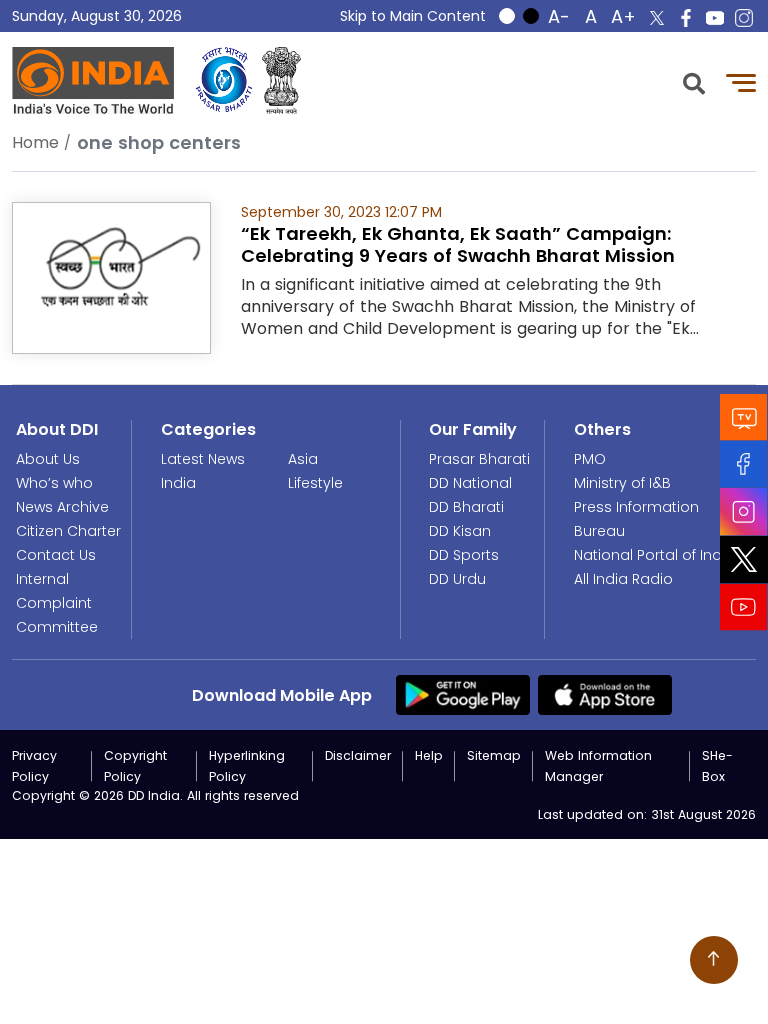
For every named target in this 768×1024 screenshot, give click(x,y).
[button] (694, 81)
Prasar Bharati (479, 459)
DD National (470, 483)
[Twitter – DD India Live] (657, 18)
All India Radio (623, 579)
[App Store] (605, 694)
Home (35, 142)
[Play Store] (463, 694)
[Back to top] (714, 960)
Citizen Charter (68, 531)
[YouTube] (744, 607)
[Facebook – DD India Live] (686, 18)
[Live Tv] (744, 417)
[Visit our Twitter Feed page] (744, 560)
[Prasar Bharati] (224, 80)
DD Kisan (460, 531)
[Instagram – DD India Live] (744, 18)
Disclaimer (358, 755)
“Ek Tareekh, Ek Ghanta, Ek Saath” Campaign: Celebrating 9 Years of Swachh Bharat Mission (458, 244)
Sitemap (494, 755)
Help (429, 755)
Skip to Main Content (413, 16)
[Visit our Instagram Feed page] (744, 512)
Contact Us (56, 555)
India (178, 483)
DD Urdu (457, 579)
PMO (590, 459)
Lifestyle (315, 483)
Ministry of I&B (622, 483)
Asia (303, 459)
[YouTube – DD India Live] (715, 18)
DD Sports (464, 555)
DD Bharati (466, 507)
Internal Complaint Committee (57, 603)
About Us (48, 459)
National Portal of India (654, 555)
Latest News (203, 459)
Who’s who (54, 483)
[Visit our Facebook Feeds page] (744, 464)
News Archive (62, 507)
